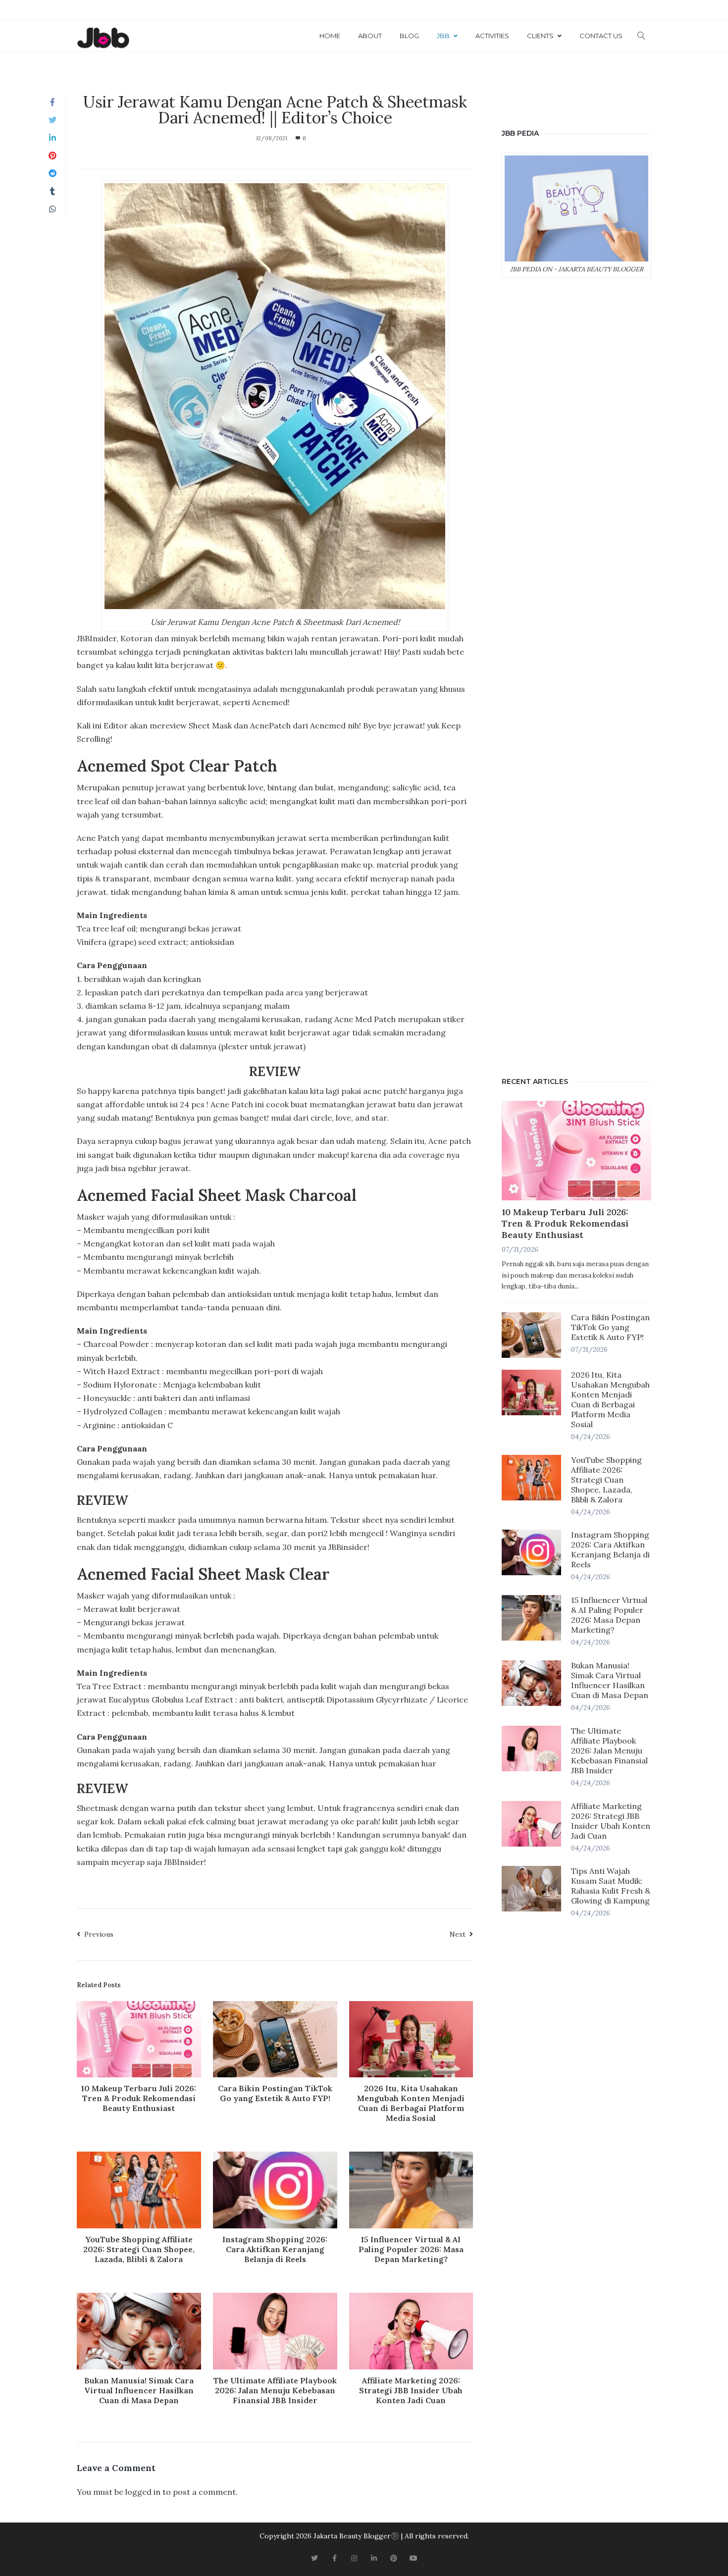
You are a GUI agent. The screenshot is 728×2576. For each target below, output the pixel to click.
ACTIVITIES (492, 36)
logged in (143, 2492)
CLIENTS (540, 36)
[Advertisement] (576, 675)
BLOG (409, 36)
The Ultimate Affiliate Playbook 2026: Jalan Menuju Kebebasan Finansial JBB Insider (275, 2390)
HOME (330, 36)
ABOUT (370, 36)
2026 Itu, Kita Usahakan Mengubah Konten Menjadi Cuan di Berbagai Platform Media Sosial (411, 2103)
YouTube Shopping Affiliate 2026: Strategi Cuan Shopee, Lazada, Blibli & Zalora (139, 2249)
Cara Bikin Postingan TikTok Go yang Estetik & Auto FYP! (275, 2093)
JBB (443, 36)
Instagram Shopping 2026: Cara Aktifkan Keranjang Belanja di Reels (275, 2249)
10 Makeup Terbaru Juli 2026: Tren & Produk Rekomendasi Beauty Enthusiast (139, 2098)
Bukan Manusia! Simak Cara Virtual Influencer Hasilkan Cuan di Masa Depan (139, 2390)
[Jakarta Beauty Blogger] (103, 39)
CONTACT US (601, 36)
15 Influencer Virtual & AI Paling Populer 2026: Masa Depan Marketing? (411, 2249)
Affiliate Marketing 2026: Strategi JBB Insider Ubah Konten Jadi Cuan (411, 2390)
